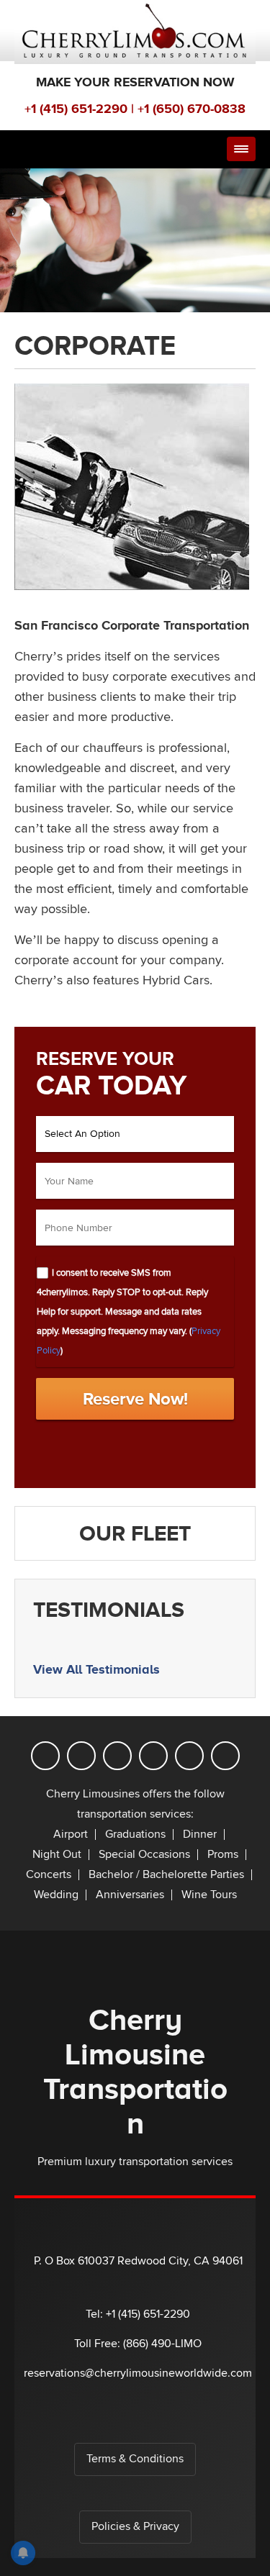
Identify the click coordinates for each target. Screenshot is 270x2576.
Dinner (200, 1835)
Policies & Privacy (135, 2527)
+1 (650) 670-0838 (192, 109)
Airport (71, 1835)
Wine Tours (209, 1895)
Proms (223, 1855)
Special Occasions (144, 1855)
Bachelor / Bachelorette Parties (166, 1875)
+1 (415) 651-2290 (76, 109)
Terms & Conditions (135, 2459)
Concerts (49, 1875)
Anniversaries (130, 1895)
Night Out (57, 1855)
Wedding (56, 1895)
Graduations (135, 1835)
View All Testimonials (96, 1669)
